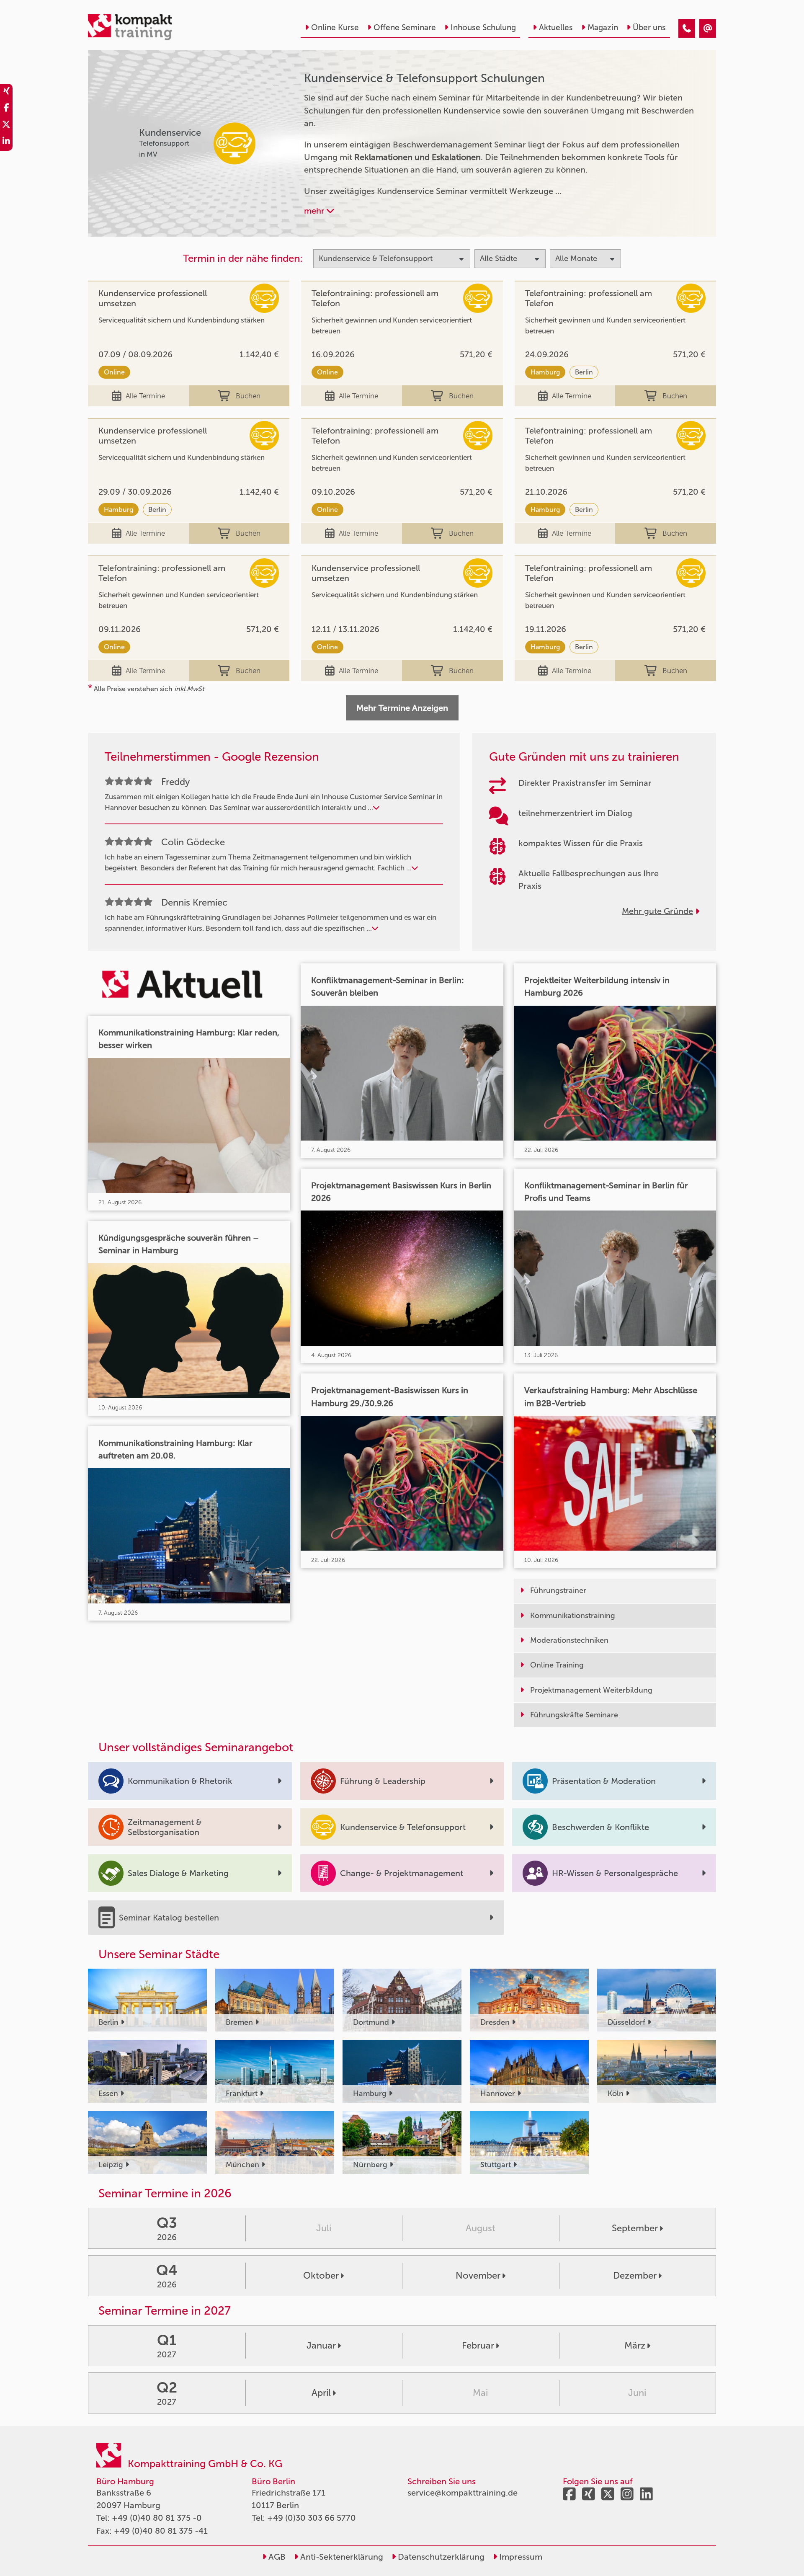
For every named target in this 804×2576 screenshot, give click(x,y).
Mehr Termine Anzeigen (402, 708)
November (478, 2275)
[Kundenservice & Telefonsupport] (687, 28)
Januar (321, 2345)
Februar (478, 2345)
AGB (276, 2557)
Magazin (603, 27)
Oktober (321, 2275)
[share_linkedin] (6, 142)
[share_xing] (6, 92)
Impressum (520, 2557)
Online (114, 372)
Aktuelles (556, 27)
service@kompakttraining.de (463, 2493)
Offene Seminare (405, 27)
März (635, 2345)
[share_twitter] (6, 126)
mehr (315, 211)
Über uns (649, 27)
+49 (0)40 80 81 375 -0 (157, 2518)
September (635, 2228)
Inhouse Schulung (483, 27)
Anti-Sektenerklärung (341, 2557)
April (321, 2393)
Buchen (248, 396)
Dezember (635, 2275)
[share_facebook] (6, 109)
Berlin (584, 372)
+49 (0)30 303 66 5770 (312, 2518)
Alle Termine (145, 396)
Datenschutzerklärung (440, 2557)
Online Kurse (335, 27)
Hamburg (545, 372)
